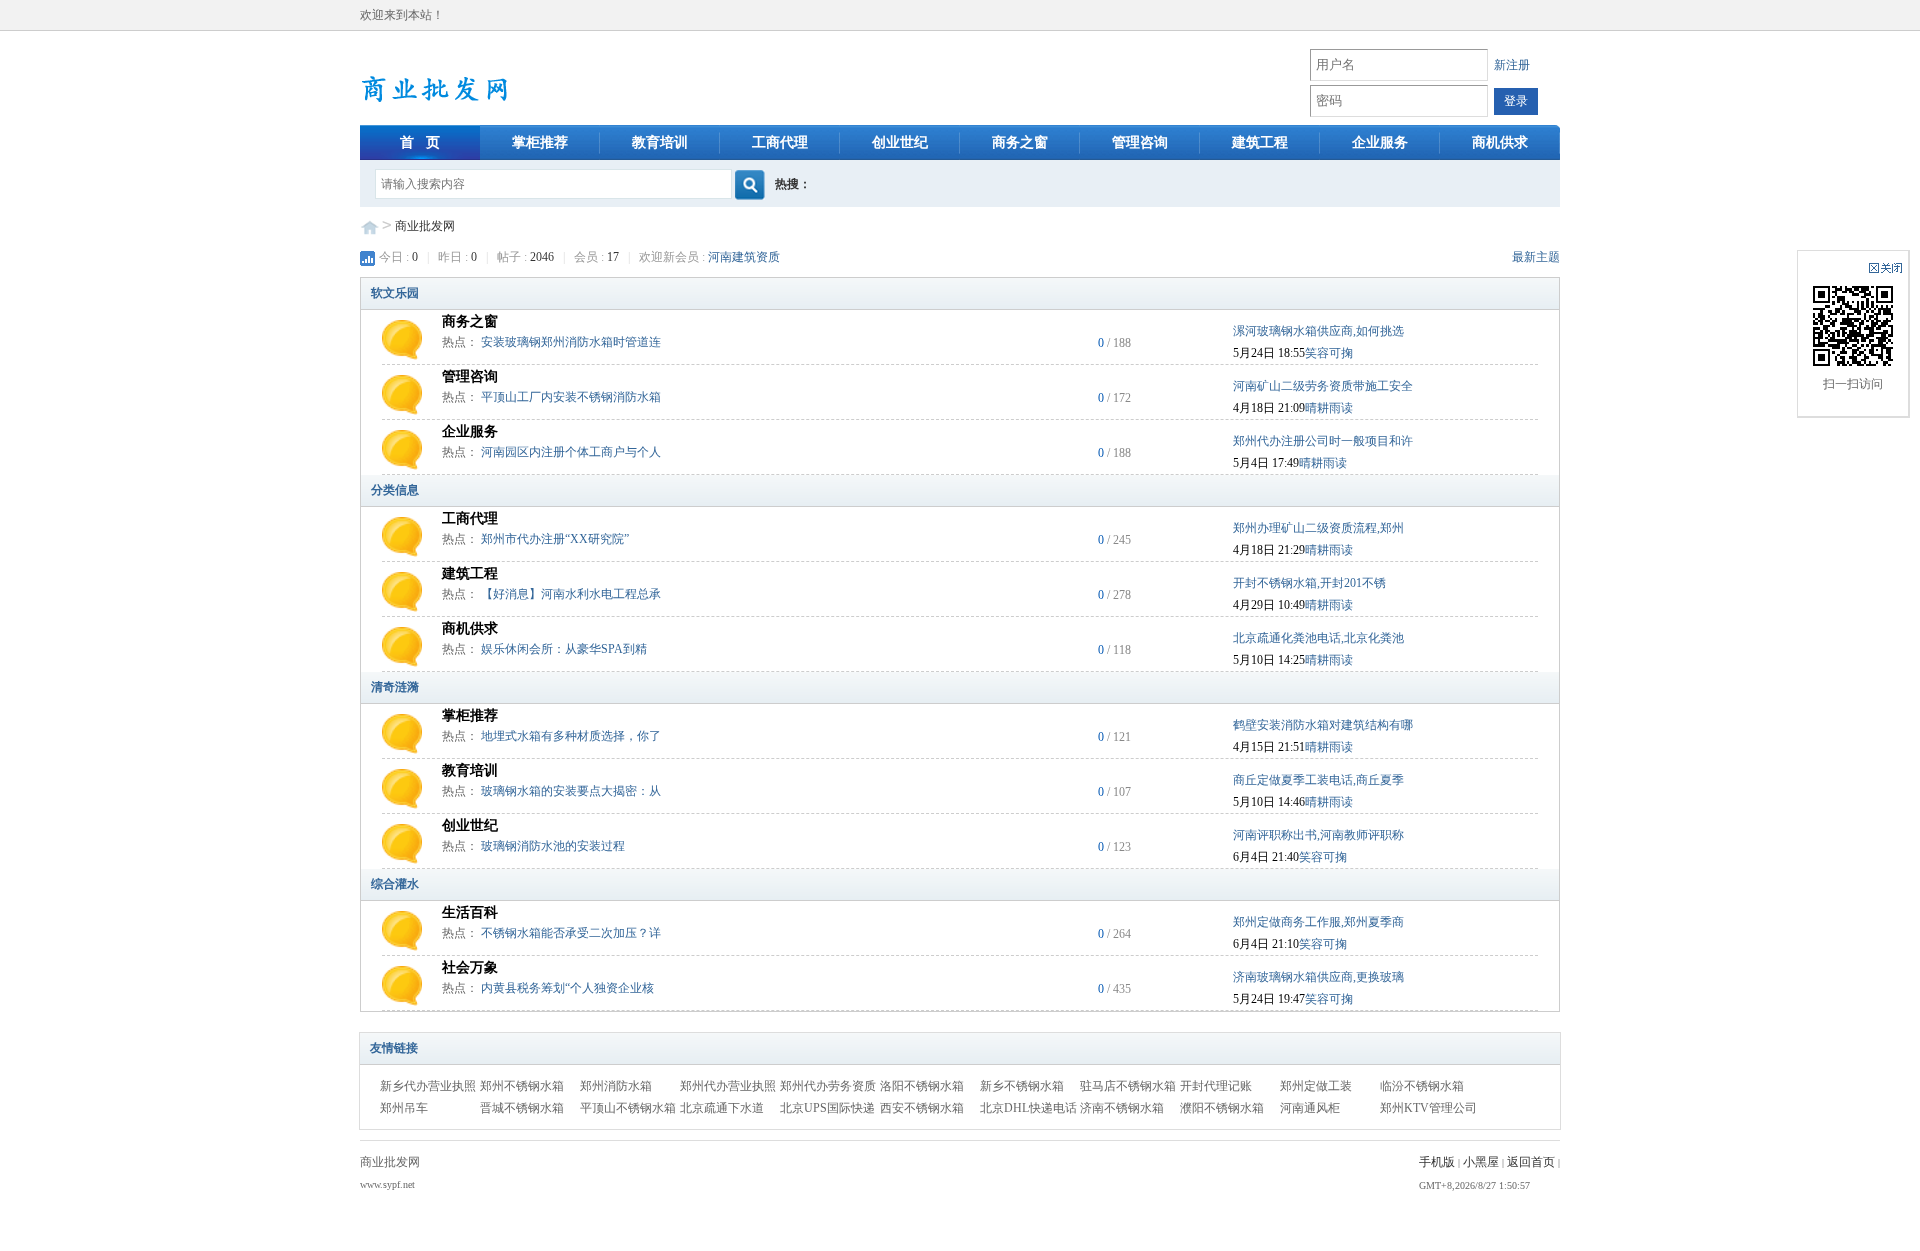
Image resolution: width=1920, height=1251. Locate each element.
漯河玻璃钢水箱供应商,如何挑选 (1318, 331)
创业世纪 (900, 142)
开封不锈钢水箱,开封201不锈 (1309, 583)
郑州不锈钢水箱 (522, 1086)
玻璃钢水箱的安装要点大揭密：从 (571, 791)
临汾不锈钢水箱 (1422, 1086)
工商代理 (780, 142)
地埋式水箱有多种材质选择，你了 (571, 736)
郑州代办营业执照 (728, 1086)
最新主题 (1536, 257)
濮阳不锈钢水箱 (1222, 1108)
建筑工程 (1260, 142)
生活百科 (470, 912)
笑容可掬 (1329, 353)
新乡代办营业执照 (428, 1086)
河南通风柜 (1310, 1108)
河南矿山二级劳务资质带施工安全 (1323, 386)
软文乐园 (395, 293)
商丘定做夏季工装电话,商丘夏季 (1318, 780)
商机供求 (1500, 142)
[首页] (464, 84)
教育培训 (660, 142)
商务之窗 (1020, 142)
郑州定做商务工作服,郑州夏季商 (1318, 922)
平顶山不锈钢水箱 (628, 1108)
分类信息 (395, 490)
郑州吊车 (404, 1108)
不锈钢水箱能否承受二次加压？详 (571, 933)
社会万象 (470, 967)
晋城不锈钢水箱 (522, 1108)
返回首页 (1531, 1162)
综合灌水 (395, 884)
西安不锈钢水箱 (922, 1108)
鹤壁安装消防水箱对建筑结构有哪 (1323, 725)
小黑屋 (1481, 1162)
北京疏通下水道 (722, 1108)
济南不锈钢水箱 (1122, 1108)
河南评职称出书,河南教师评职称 (1318, 835)
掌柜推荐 (540, 142)
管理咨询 (1140, 142)
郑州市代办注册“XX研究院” (555, 539)
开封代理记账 (1216, 1086)
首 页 (420, 142)
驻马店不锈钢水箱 (1128, 1086)
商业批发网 (425, 226)
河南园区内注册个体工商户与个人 (571, 452)
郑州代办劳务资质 (828, 1086)
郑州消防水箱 (616, 1086)
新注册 (1512, 65)
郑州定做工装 (1316, 1086)
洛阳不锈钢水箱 (922, 1086)
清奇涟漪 (395, 687)
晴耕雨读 (1329, 408)
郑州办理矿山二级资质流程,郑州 (1318, 528)
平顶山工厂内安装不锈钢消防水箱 (571, 397)
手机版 (1437, 1162)
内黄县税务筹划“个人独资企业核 (567, 988)
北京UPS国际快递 (827, 1108)
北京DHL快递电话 (1028, 1108)
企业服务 (1380, 142)
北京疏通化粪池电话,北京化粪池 (1318, 638)
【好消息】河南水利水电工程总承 (571, 594)
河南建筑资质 (744, 257)
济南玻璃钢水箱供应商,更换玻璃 (1318, 977)
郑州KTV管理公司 (1428, 1108)
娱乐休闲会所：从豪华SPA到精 (564, 649)
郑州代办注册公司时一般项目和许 (1323, 441)
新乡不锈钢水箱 (1022, 1086)
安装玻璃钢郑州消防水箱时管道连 (571, 342)
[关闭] (1885, 268)
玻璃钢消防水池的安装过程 (553, 846)
